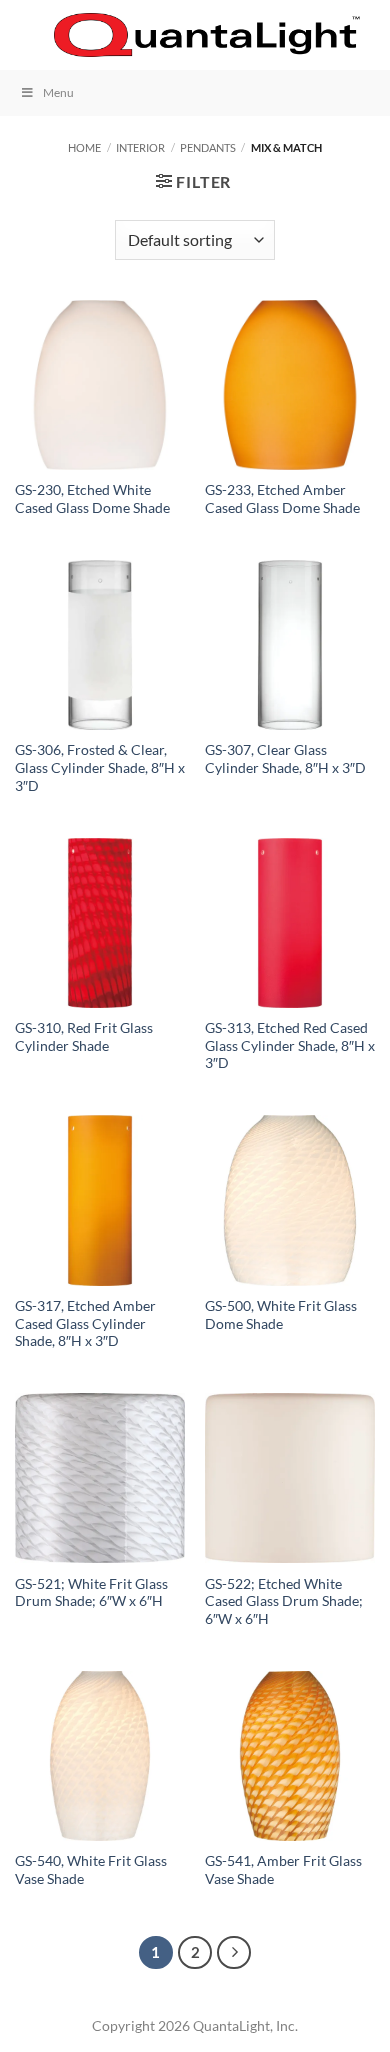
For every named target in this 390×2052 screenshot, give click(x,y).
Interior (140, 147)
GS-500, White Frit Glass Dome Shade (281, 1315)
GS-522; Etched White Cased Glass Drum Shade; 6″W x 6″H (284, 1601)
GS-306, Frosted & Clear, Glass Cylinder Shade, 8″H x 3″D (100, 767)
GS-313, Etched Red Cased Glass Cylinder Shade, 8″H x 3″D (290, 1045)
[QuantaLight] (207, 35)
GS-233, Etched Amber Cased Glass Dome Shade (282, 499)
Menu (58, 92)
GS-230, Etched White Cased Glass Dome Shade (92, 499)
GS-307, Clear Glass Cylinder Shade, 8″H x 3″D (285, 759)
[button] (27, 34)
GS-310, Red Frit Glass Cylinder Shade (84, 1037)
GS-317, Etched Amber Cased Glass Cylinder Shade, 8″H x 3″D (85, 1323)
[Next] (234, 1953)
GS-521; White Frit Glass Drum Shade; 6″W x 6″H (91, 1593)
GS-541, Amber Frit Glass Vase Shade (283, 1870)
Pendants (208, 147)
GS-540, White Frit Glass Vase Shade (91, 1870)
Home (84, 147)
